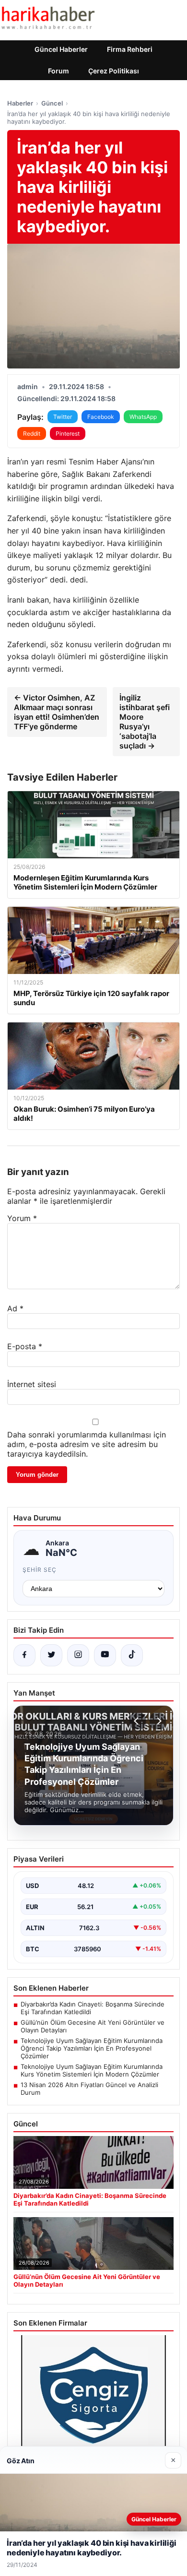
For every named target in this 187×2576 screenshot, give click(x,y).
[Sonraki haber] (158, 1721)
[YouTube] (105, 1655)
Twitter (63, 417)
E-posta (25, 1346)
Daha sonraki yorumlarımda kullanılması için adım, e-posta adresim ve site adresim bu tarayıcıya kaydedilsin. (87, 1444)
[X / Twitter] (51, 1655)
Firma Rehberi (130, 49)
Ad (15, 1308)
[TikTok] (132, 1655)
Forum (58, 71)
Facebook (101, 417)
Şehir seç (40, 1570)
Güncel (52, 103)
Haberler (20, 103)
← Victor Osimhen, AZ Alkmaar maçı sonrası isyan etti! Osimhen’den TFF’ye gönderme (57, 712)
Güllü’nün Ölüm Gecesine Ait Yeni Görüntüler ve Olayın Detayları (93, 2026)
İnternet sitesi (32, 1384)
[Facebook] (24, 1655)
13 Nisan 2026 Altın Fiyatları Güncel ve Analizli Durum (89, 2089)
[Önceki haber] (138, 1721)
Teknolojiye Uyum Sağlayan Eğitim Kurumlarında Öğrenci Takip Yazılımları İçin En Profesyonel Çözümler (92, 2048)
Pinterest (68, 433)
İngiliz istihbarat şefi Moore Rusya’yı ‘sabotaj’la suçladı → (145, 722)
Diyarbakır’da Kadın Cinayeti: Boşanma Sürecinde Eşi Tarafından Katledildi (93, 2008)
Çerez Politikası (114, 71)
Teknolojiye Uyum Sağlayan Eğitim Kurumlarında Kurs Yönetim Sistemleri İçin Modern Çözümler (92, 2070)
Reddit (32, 433)
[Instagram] (78, 1655)
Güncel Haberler (61, 49)
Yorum (22, 1218)
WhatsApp (143, 417)
